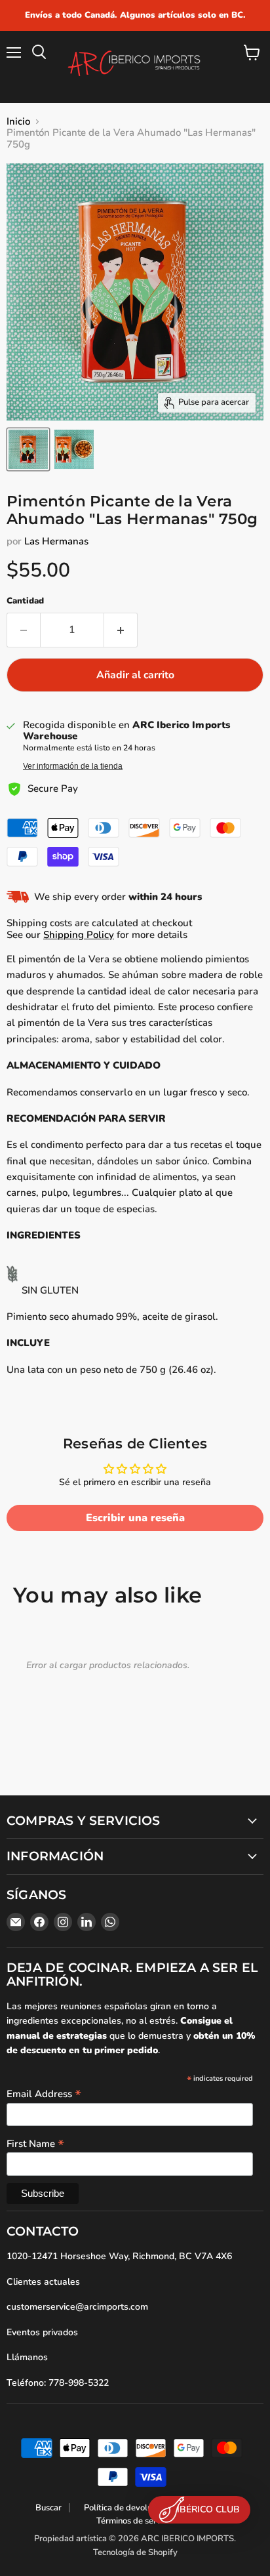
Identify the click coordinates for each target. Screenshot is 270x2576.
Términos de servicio (135, 2521)
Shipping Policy (79, 935)
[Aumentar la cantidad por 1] (121, 630)
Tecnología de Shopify (135, 2552)
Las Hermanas (56, 541)
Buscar (48, 2508)
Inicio (18, 122)
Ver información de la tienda (73, 766)
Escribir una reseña (135, 1518)
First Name (35, 2143)
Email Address (44, 2093)
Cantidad (25, 601)
